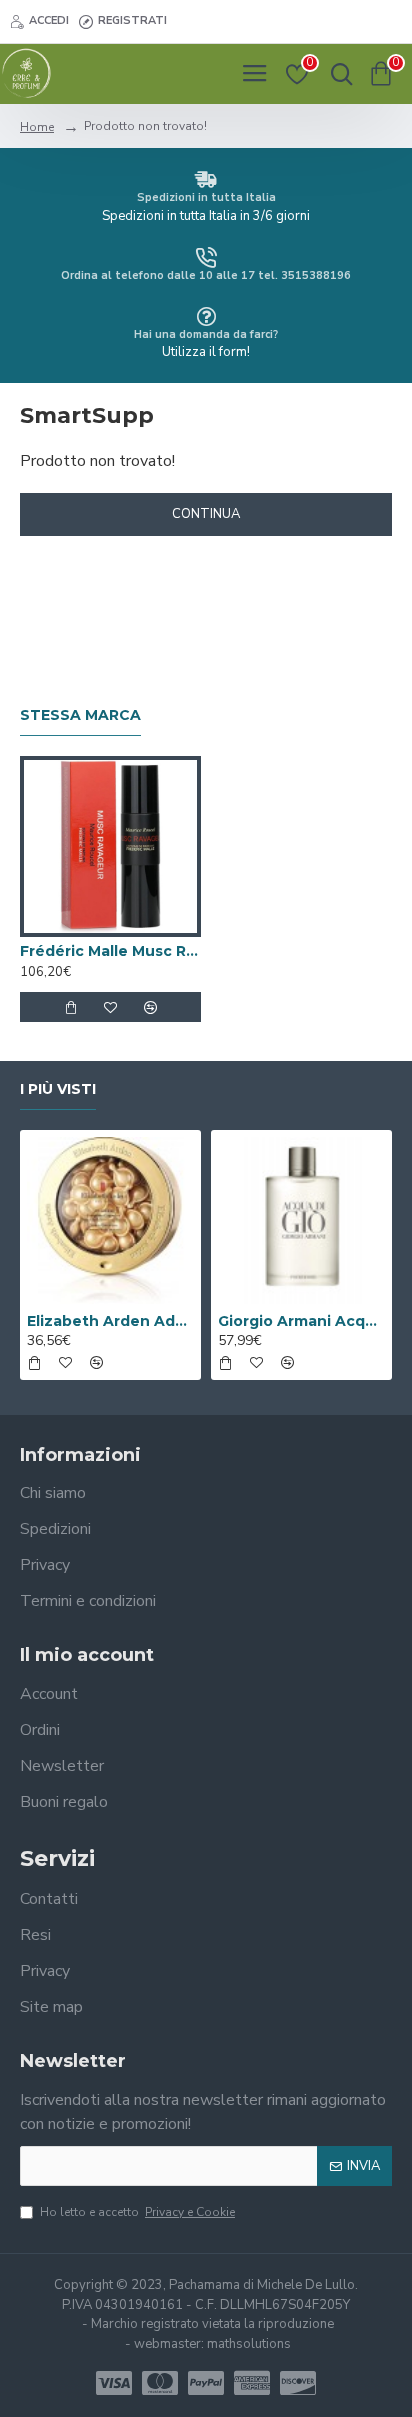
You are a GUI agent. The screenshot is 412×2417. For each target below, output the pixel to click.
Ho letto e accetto (137, 2212)
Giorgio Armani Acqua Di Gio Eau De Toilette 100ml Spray (301, 1321)
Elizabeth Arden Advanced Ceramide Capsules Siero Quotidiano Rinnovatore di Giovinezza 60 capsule (110, 1321)
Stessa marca (80, 715)
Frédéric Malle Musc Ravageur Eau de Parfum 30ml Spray (110, 951)
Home (37, 127)
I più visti (58, 1089)
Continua (206, 514)
